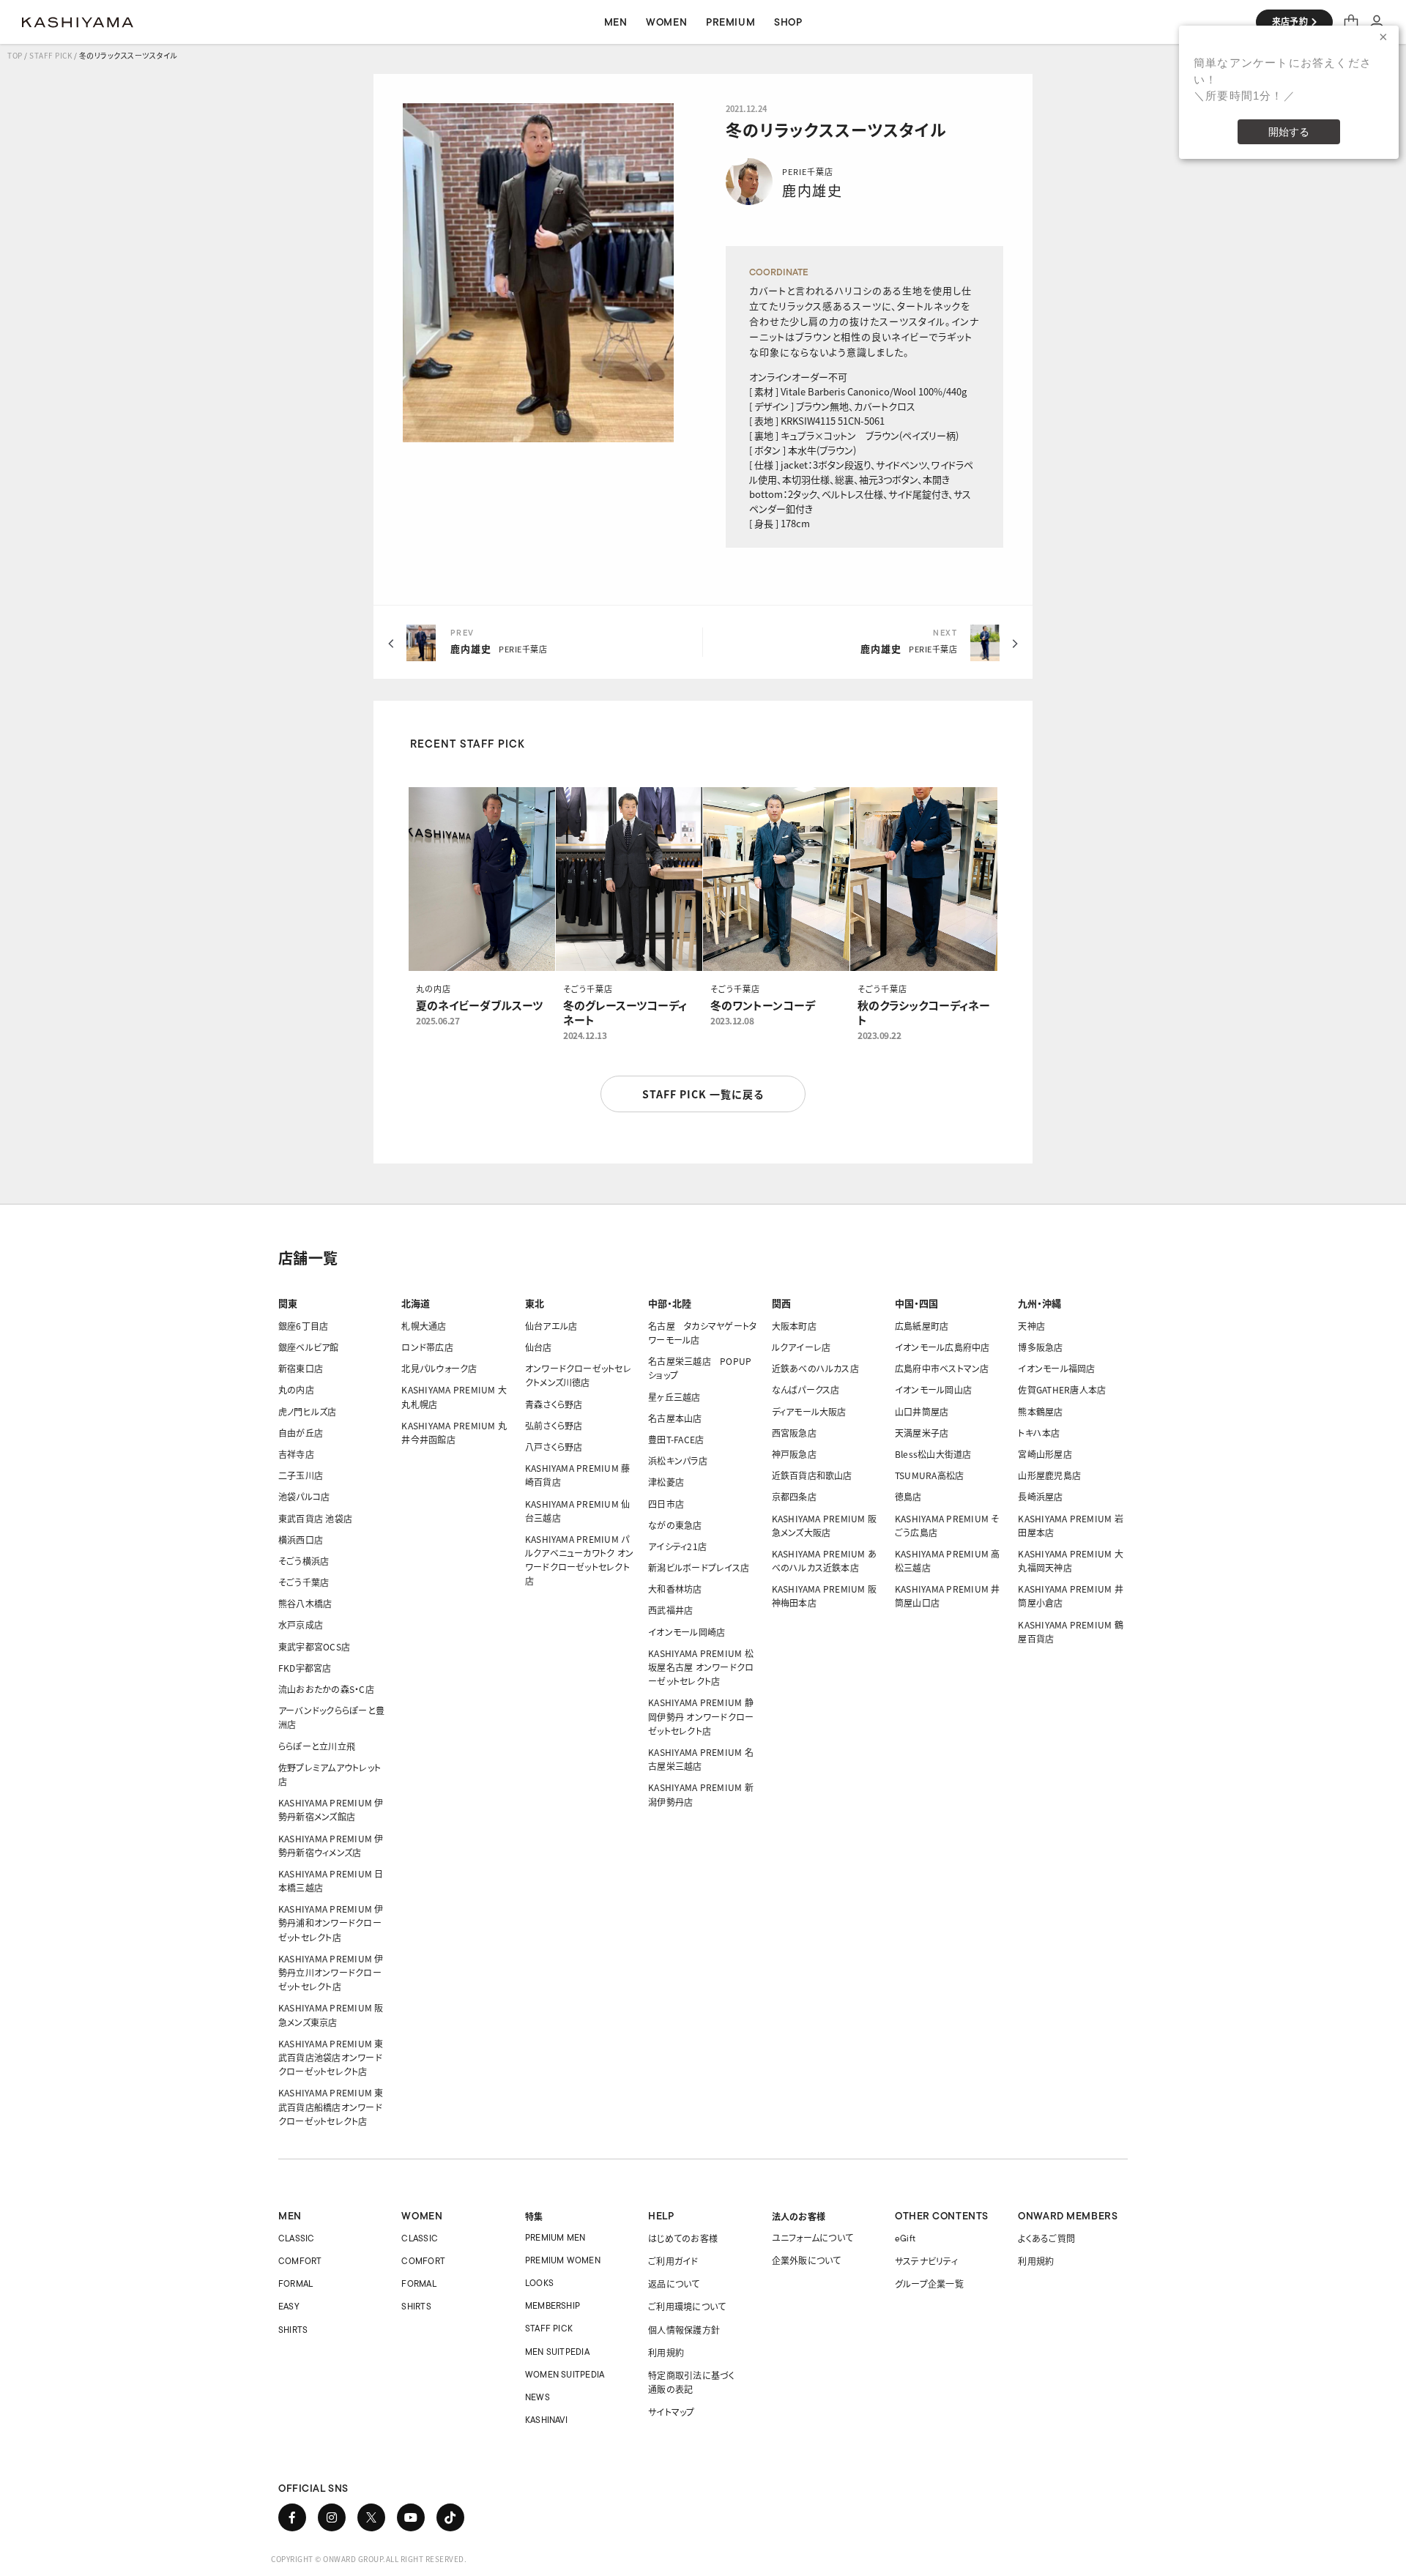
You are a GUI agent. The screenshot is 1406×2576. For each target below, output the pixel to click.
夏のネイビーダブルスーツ (479, 1005)
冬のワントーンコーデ (763, 1005)
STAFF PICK (51, 55)
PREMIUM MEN (555, 2237)
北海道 (416, 1303)
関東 (288, 1303)
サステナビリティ (926, 2261)
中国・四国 (916, 1303)
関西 (781, 1303)
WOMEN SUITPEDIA (565, 2374)
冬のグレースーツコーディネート (625, 1013)
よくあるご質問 (1046, 2238)
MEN (290, 2216)
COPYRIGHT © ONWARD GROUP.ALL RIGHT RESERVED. (369, 2559)
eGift (905, 2238)
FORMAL (295, 2283)
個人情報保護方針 (684, 2330)
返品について (674, 2283)
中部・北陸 (670, 1303)
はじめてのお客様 (683, 2238)
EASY (289, 2306)
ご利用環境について (687, 2306)
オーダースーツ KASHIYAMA (78, 22)
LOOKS (539, 2283)
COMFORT (300, 2261)
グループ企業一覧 (929, 2283)
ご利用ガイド (673, 2261)
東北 (535, 1303)
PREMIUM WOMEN (563, 2260)
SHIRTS (293, 2330)
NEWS (538, 2397)
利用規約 (666, 2352)
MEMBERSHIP (553, 2305)
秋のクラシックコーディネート (924, 1013)
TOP (15, 55)
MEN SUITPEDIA (557, 2352)
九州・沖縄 (1039, 1303)
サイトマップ (671, 2412)
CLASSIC (297, 2238)
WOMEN (422, 2216)
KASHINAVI (546, 2420)
